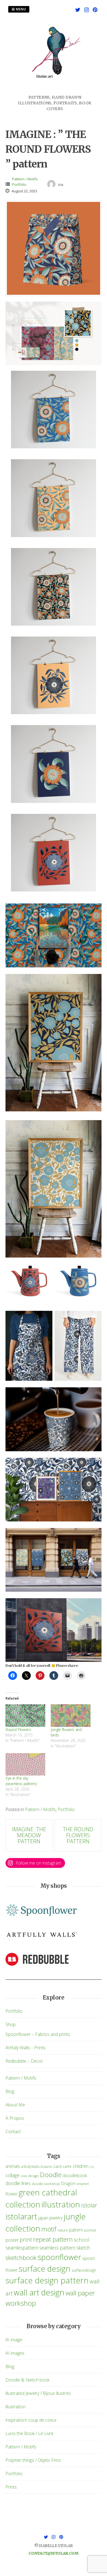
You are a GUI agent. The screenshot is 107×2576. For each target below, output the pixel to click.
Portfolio (19, 184)
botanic (47, 2167)
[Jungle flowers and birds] (71, 1716)
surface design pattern (47, 2280)
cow (24, 2176)
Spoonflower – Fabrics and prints (38, 2034)
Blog (10, 2091)
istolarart (21, 2216)
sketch (83, 2248)
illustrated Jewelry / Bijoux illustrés (38, 2393)
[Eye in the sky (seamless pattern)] (25, 1764)
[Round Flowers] (25, 1716)
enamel (83, 2184)
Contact (13, 2132)
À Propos (15, 2118)
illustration (61, 2204)
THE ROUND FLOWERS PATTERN (78, 1835)
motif (49, 2229)
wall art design (39, 2292)
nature (63, 2230)
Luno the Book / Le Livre (29, 2433)
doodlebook (75, 2175)
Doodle (51, 2175)
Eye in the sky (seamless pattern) (21, 1781)
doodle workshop (46, 2184)
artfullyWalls (30, 2167)
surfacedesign (84, 2270)
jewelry (56, 2218)
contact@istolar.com (53, 2553)
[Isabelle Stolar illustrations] (55, 91)
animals (13, 2166)
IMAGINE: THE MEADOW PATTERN (29, 1835)
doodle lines (18, 2183)
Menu (20, 9)
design (33, 2176)
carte (67, 2166)
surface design (45, 2269)
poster (12, 2240)
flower (12, 2194)
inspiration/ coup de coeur (31, 2420)
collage (12, 2175)
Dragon (68, 2183)
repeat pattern (53, 2239)
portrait (90, 2230)
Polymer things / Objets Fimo (33, 2460)
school (82, 2240)
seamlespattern (22, 2248)
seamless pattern (57, 2248)
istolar (89, 2205)
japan (43, 2218)
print (26, 2239)
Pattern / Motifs (25, 179)
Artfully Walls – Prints (26, 2048)
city (92, 2167)
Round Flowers (18, 1729)
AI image (14, 2340)
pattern (76, 2230)
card (57, 2166)
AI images (15, 2353)
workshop (21, 2303)
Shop (11, 2024)
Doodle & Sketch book (27, 2380)
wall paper (80, 2293)
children (81, 2166)
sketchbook (21, 2258)
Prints (11, 2487)
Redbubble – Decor (24, 2061)
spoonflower (59, 2257)
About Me (15, 2105)
